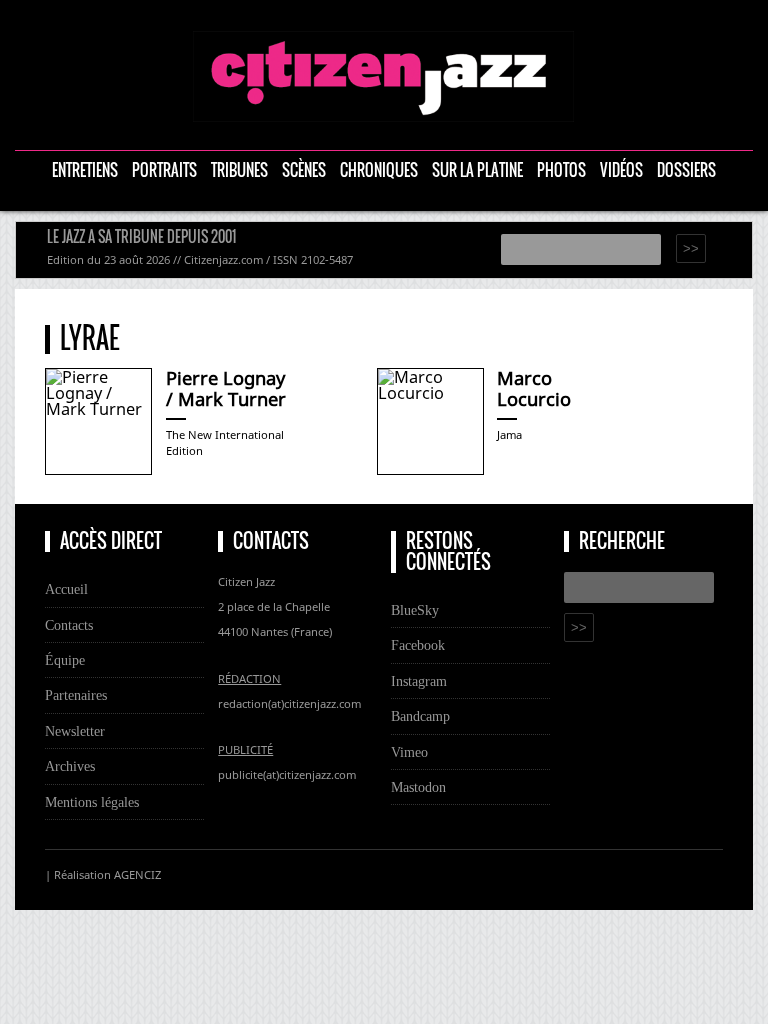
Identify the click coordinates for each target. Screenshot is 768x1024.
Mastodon (418, 787)
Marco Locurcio (534, 388)
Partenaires (76, 695)
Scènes (304, 170)
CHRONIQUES (379, 170)
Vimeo (409, 752)
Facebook (418, 645)
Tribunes (239, 170)
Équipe (65, 660)
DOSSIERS (686, 170)
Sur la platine (477, 170)
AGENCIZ (137, 874)
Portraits (164, 170)
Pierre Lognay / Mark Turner (226, 388)
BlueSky (415, 610)
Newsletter (75, 731)
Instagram (419, 681)
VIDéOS (621, 170)
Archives (70, 766)
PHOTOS (561, 170)
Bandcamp (420, 716)
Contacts (69, 625)
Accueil (66, 589)
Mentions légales (92, 802)
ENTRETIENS (85, 170)
